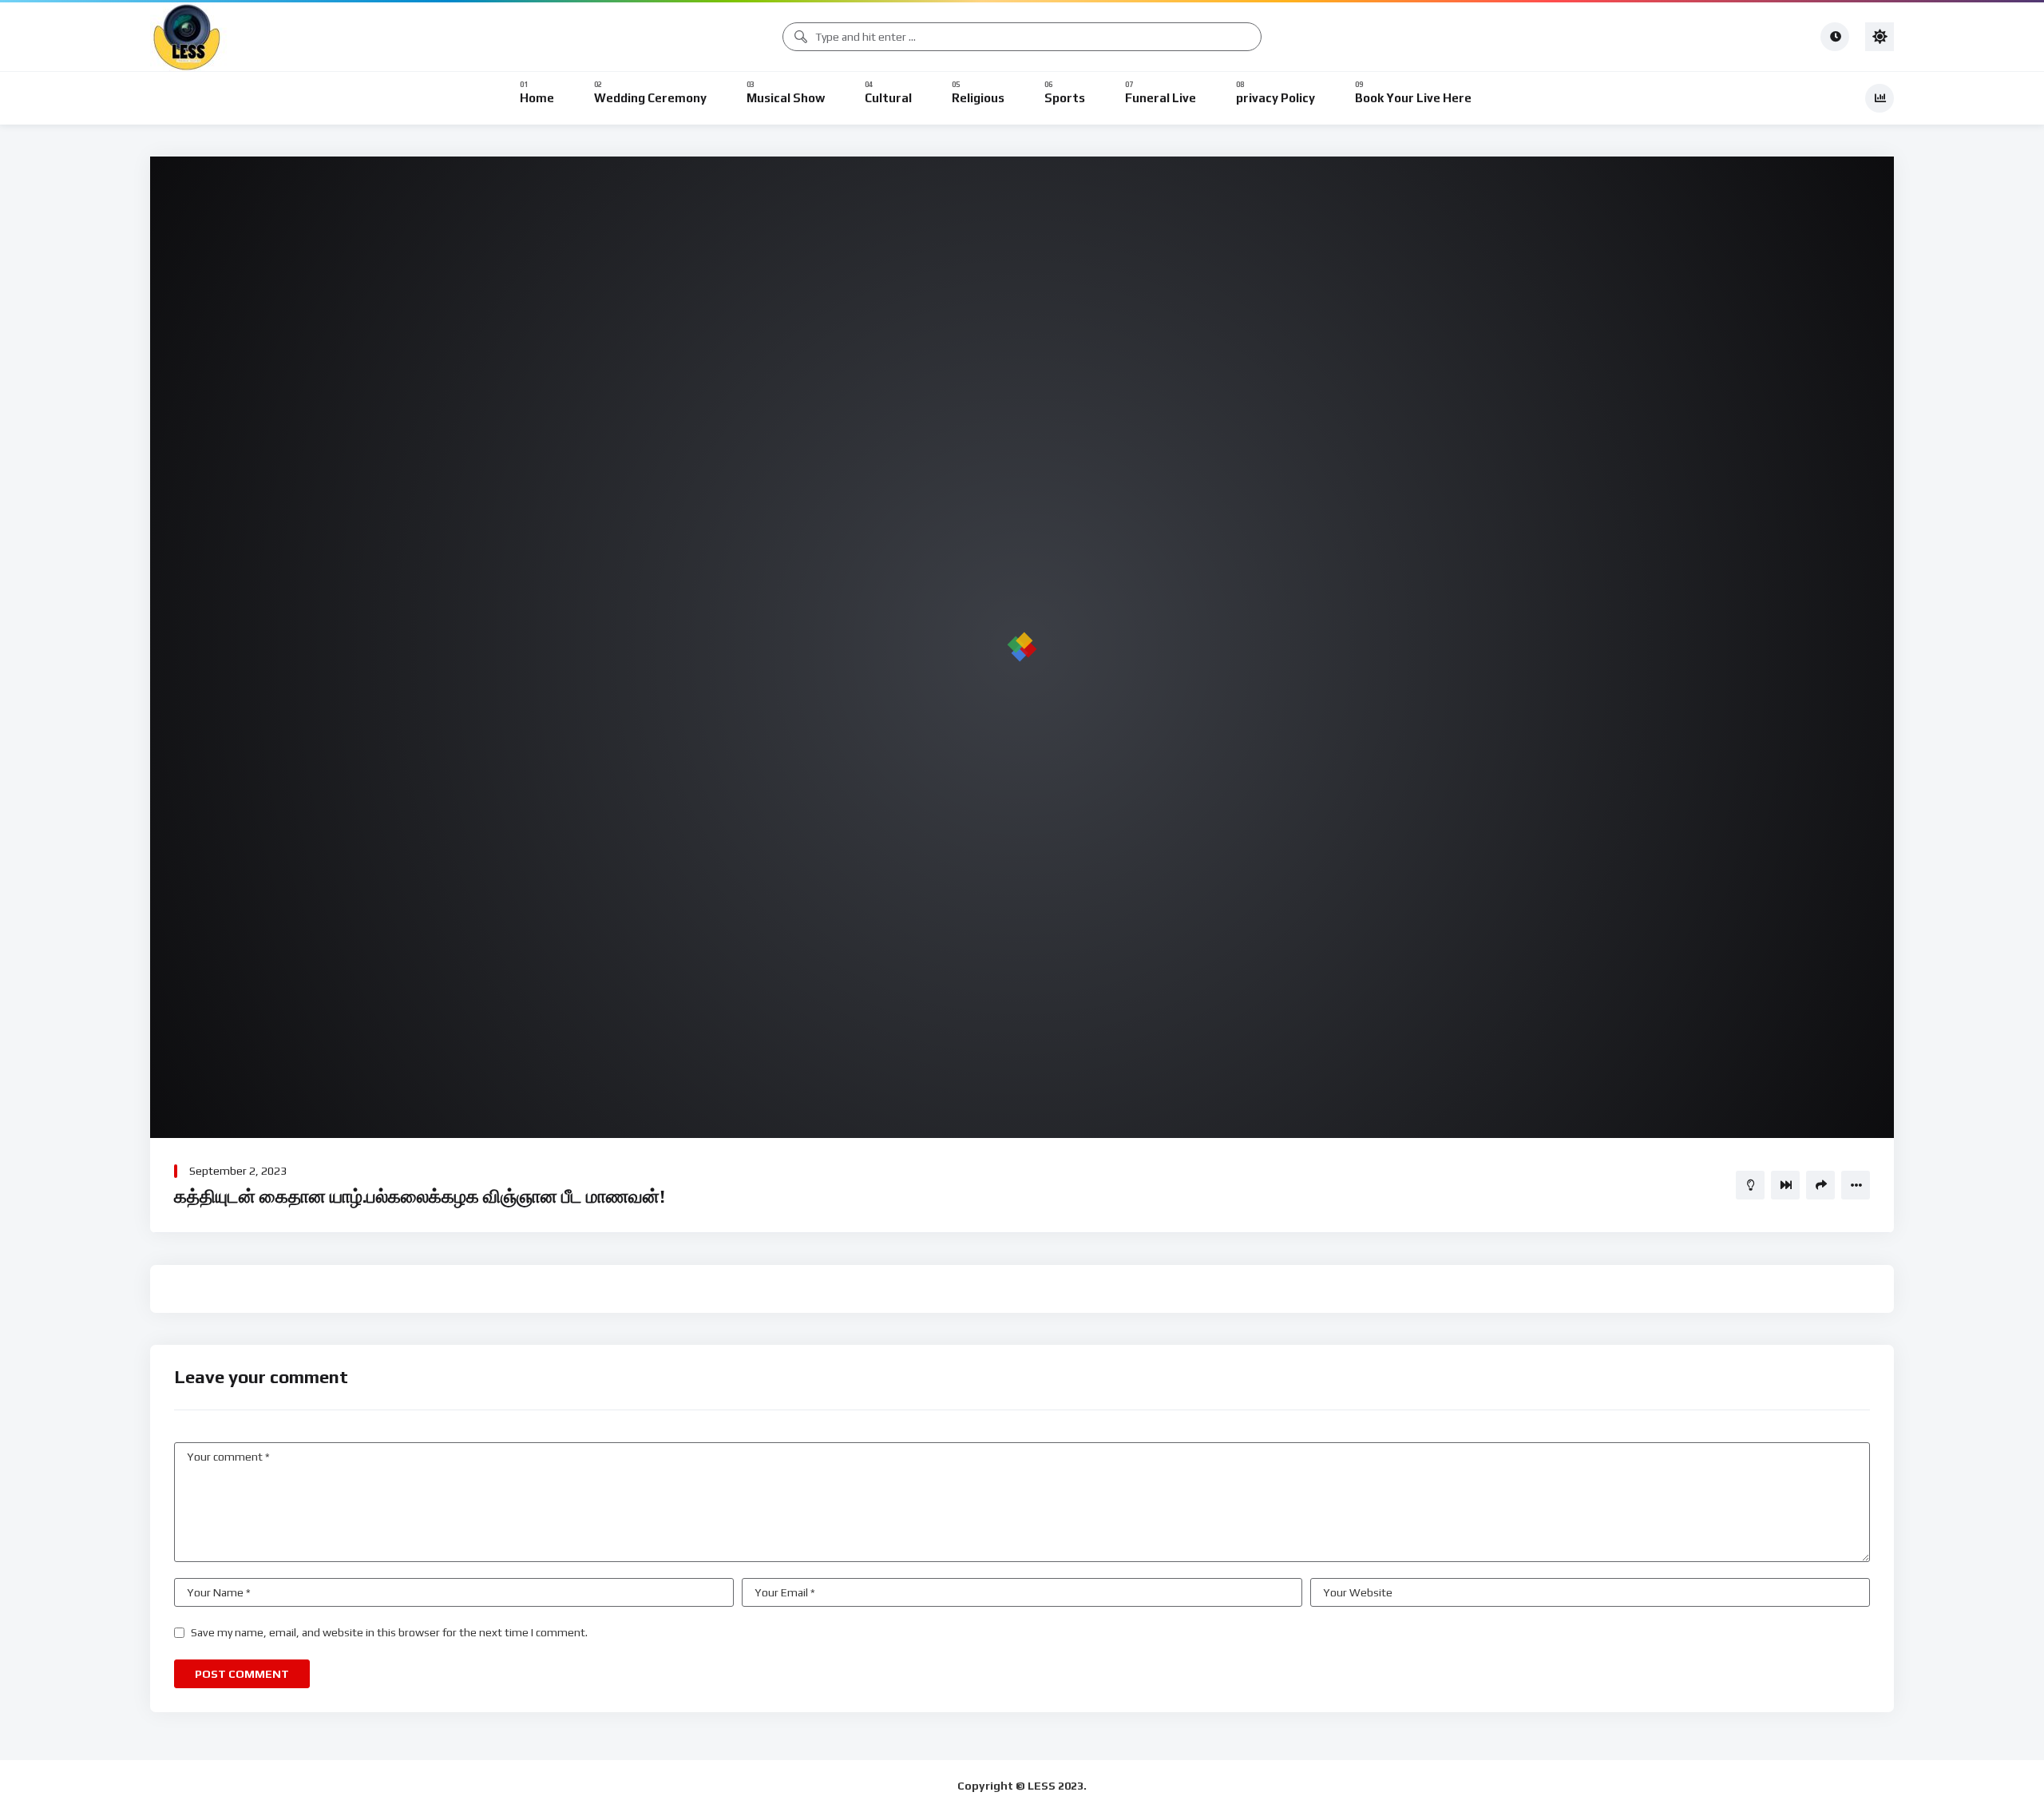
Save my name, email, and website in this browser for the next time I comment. (389, 1632)
